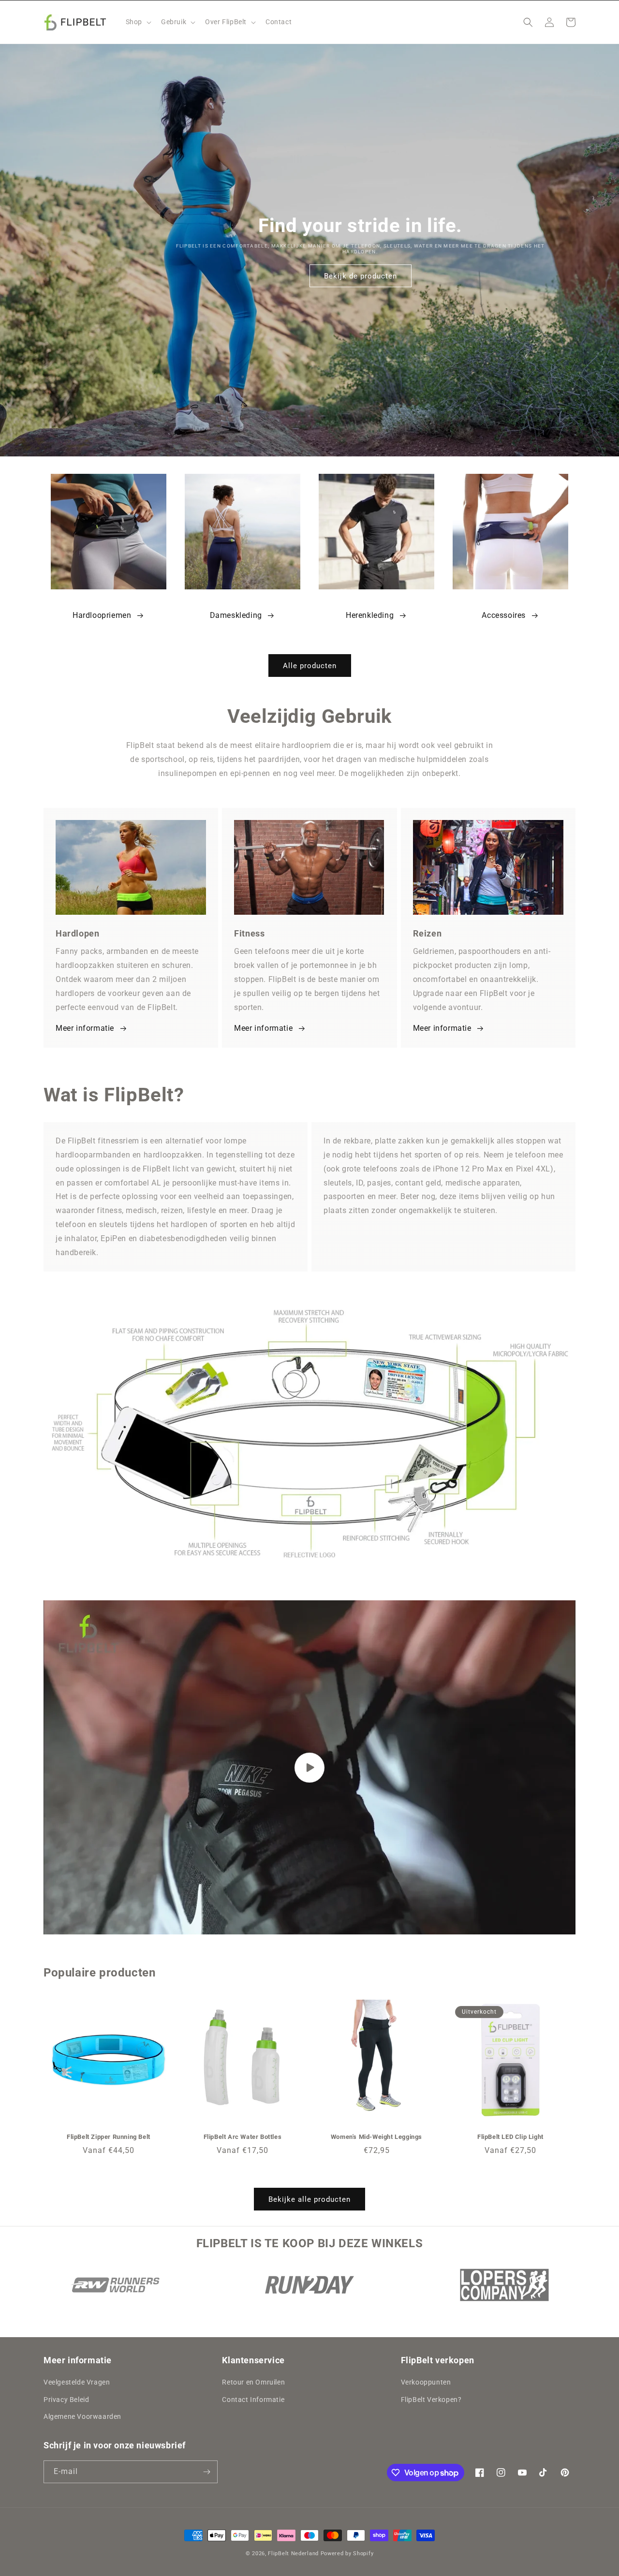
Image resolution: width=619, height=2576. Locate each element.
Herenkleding (370, 615)
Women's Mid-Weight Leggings (376, 2137)
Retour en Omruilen (253, 2382)
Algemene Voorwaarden (82, 2416)
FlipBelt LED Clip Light (510, 2137)
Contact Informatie (253, 2400)
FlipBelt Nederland (293, 2554)
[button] (138, 22)
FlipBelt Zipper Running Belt (109, 2137)
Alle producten (310, 666)
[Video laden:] (309, 1767)
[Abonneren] (206, 2472)
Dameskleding (236, 615)
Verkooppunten (426, 2382)
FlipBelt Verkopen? (431, 2400)
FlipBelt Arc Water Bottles (243, 2137)
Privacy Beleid (66, 2400)
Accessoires (504, 615)
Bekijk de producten (361, 276)
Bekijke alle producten (309, 2199)
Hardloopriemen (102, 615)
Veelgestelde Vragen (77, 2382)
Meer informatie (85, 1028)
